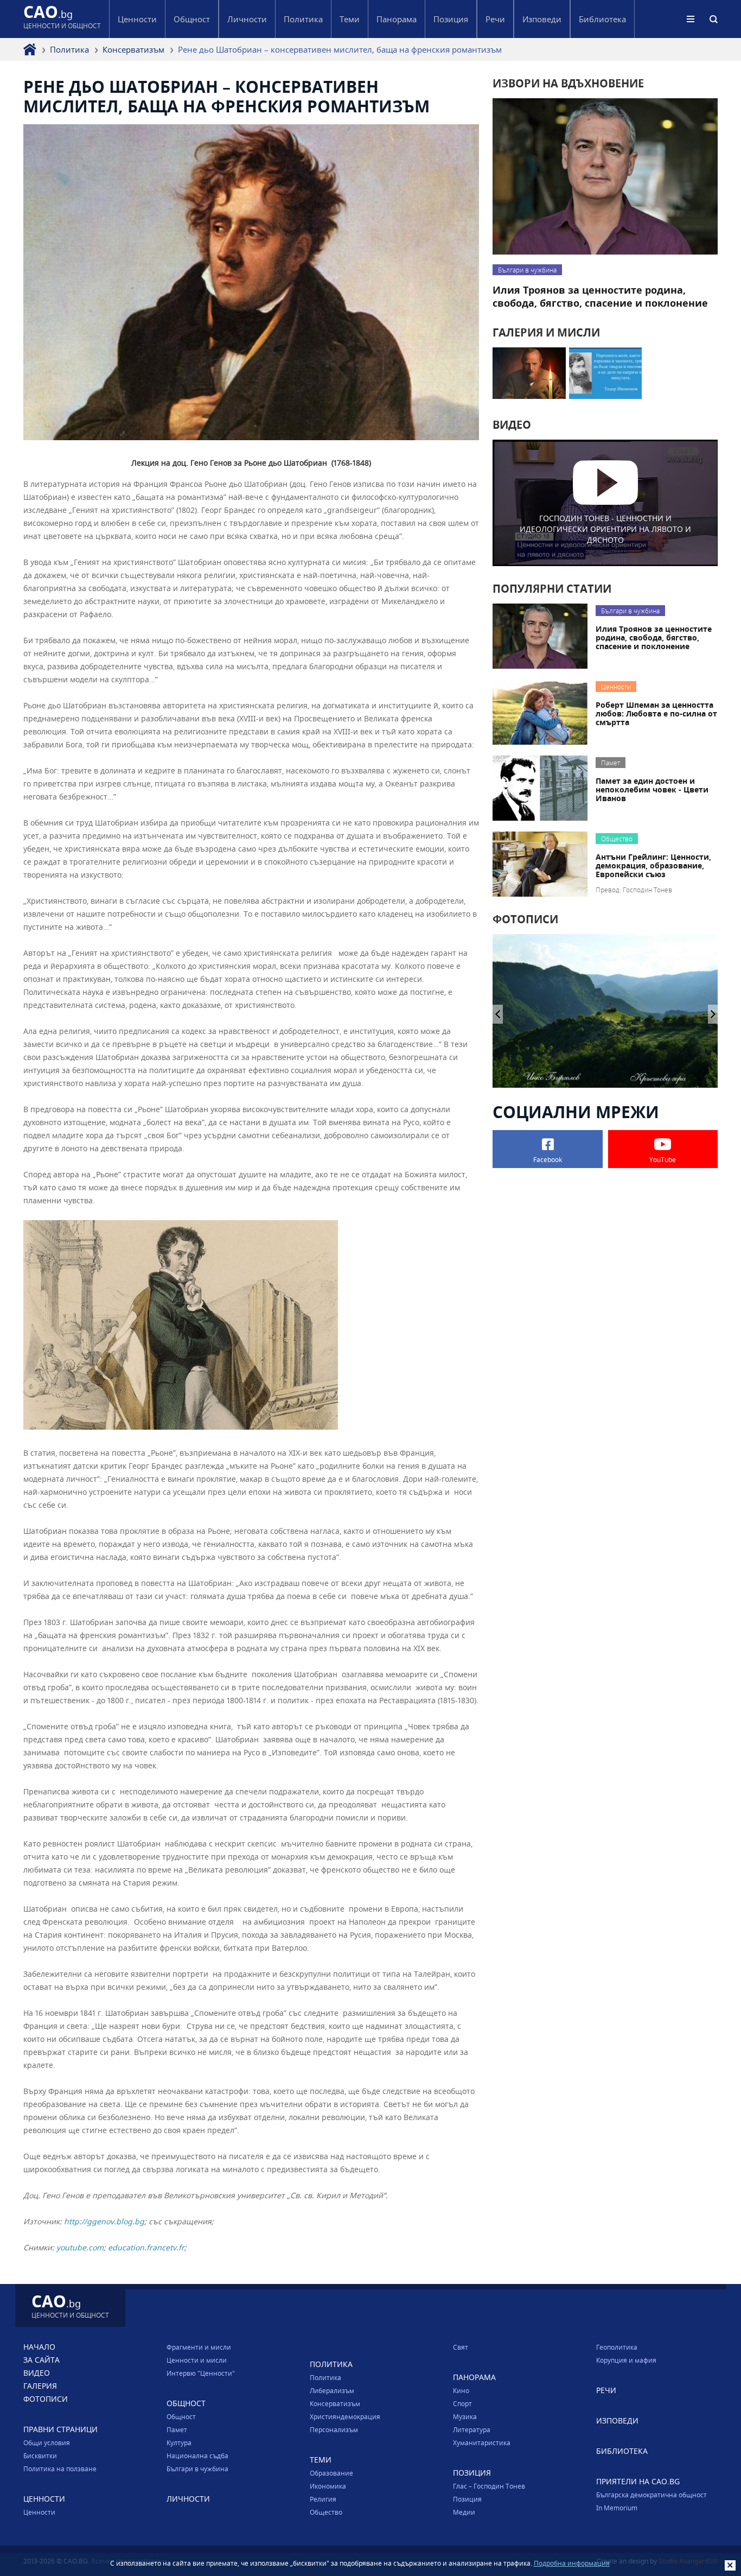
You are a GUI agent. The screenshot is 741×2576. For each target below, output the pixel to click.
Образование (331, 2473)
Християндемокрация (345, 2416)
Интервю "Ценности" (201, 2373)
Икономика (328, 2486)
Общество (326, 2512)
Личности (247, 19)
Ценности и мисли (197, 2360)
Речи (495, 19)
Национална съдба (197, 2456)
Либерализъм (332, 2390)
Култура (179, 2442)
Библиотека (602, 19)
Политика (69, 49)
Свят (461, 2347)
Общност (181, 2416)
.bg (62, 19)
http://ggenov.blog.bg (104, 2221)
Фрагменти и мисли (199, 2347)
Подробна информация (572, 2563)
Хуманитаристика (482, 2442)
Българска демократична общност (651, 2495)
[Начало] (30, 49)
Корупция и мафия (626, 2360)
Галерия (40, 2386)
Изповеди (542, 19)
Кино (461, 2390)
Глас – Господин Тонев (489, 2486)
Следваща (498, 1014)
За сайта (41, 2360)
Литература (472, 2429)
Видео (37, 2373)
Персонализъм (334, 2429)
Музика (465, 2416)
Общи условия (47, 2442)
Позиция (467, 2499)
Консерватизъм (133, 49)
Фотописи (46, 2399)
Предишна (713, 1014)
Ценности (39, 2512)
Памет (177, 2429)
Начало (39, 2347)
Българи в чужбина (197, 2469)
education (126, 2247)
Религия (323, 2499)
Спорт (462, 2403)
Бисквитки (40, 2456)
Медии (464, 2512)
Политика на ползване (60, 2469)
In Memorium (617, 2508)
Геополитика (617, 2347)
